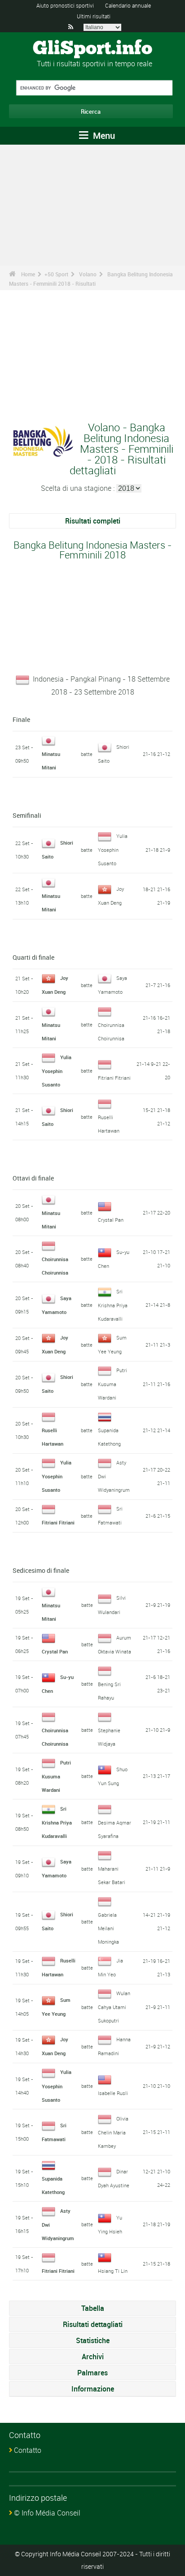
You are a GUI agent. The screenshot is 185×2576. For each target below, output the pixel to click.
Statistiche (93, 2340)
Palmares (92, 2373)
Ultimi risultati (94, 16)
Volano (88, 274)
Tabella (93, 2308)
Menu (103, 135)
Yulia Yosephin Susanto (113, 850)
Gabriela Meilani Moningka (108, 1928)
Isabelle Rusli (113, 2093)
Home (28, 274)
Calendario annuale (128, 5)
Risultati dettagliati (93, 2324)
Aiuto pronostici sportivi (65, 5)
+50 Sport (56, 274)
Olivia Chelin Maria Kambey (113, 2132)
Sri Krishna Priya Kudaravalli (113, 1305)
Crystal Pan (111, 1220)
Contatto (28, 2450)
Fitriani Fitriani (114, 1078)
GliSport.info (92, 49)
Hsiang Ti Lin (113, 2271)
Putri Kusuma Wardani (112, 1384)
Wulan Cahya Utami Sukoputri (114, 2007)
